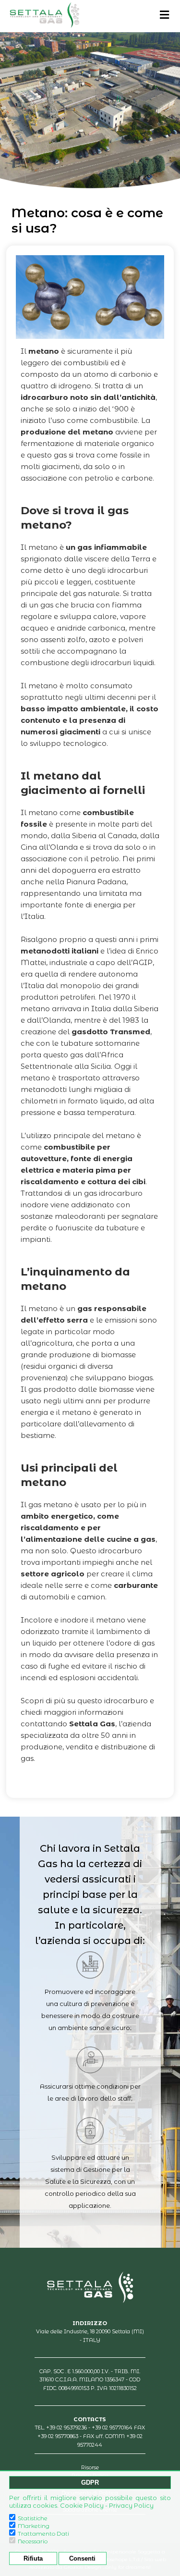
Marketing (34, 2526)
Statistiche (33, 2518)
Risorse (90, 2467)
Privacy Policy (131, 2505)
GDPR (90, 2483)
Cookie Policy (82, 2505)
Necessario (33, 2541)
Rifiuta (33, 2558)
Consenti (82, 2558)
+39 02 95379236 (66, 2427)
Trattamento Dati (43, 2533)
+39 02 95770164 (112, 2427)
